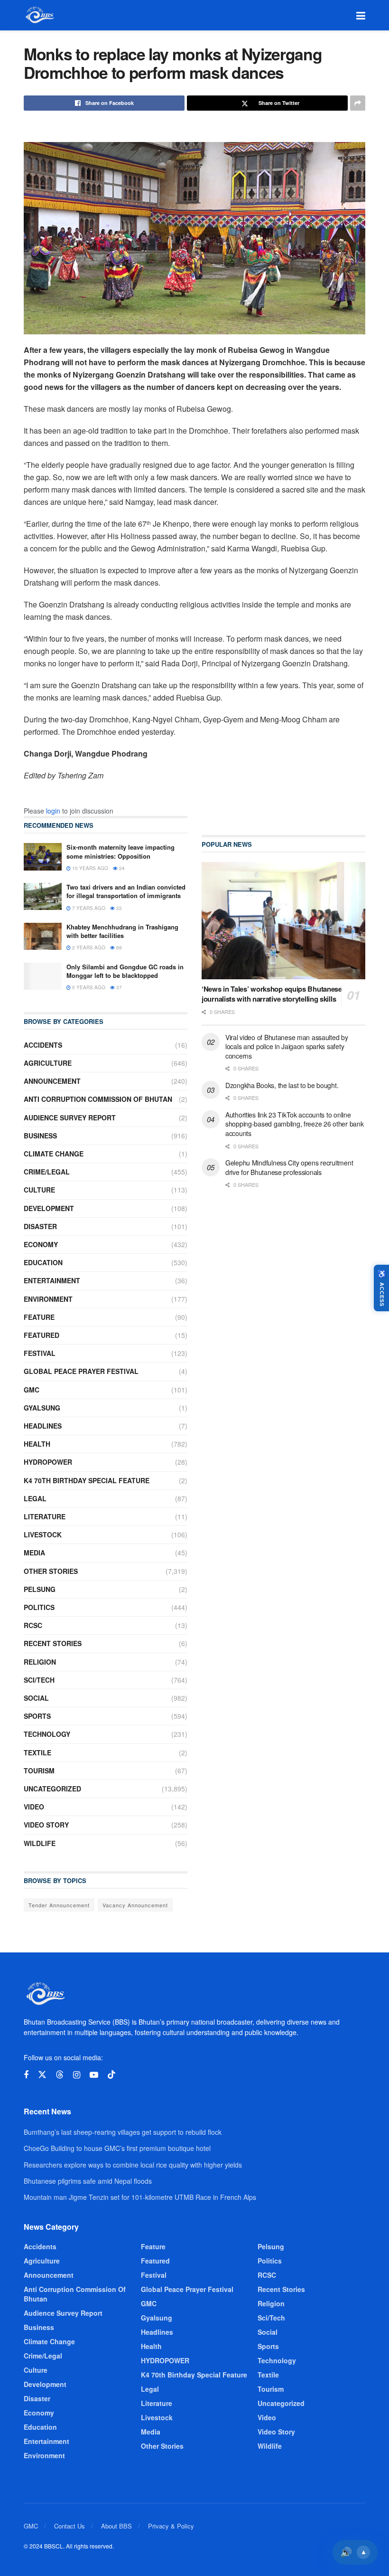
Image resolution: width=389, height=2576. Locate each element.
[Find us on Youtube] (94, 2075)
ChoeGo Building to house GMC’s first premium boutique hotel (117, 2148)
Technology (47, 1734)
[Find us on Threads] (60, 2075)
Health (37, 1444)
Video (34, 1807)
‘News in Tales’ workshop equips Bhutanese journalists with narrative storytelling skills (272, 994)
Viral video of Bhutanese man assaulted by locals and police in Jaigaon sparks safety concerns (287, 1046)
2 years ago (88, 947)
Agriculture (48, 1063)
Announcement (52, 1081)
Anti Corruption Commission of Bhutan (98, 1099)
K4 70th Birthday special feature (87, 1480)
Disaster (40, 1226)
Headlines (43, 1426)
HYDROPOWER (48, 1462)
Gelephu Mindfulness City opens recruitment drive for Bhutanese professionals (289, 1167)
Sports (37, 1716)
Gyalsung (42, 1408)
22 (118, 908)
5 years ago (88, 987)
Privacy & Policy (171, 2526)
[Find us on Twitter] (42, 2075)
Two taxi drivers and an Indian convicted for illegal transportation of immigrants (126, 891)
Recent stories (53, 1643)
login (53, 811)
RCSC (33, 1625)
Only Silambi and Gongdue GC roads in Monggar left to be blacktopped (125, 971)
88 (118, 947)
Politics (39, 1607)
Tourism (39, 1771)
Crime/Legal (47, 1172)
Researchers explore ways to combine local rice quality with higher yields (133, 2165)
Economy (41, 1244)
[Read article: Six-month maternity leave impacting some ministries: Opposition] (43, 857)
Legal (35, 1498)
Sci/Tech (39, 1680)
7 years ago (88, 908)
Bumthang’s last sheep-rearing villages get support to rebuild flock (123, 2132)
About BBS (116, 2526)
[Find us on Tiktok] (111, 2075)
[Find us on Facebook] (26, 2075)
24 (121, 868)
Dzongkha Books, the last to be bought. (282, 1085)
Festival (40, 1353)
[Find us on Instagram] (77, 2075)
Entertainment (52, 1280)
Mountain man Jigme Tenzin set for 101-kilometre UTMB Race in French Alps (140, 2197)
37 (118, 987)
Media (34, 1553)
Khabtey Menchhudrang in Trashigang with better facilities (122, 931)
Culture (39, 1190)
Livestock (43, 1534)
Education (43, 1262)
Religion (40, 1662)
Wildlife (40, 1843)
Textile (37, 1752)
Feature (39, 1317)
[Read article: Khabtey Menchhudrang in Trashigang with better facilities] (43, 936)
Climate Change (54, 1154)
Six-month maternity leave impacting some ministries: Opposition (120, 851)
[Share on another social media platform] (358, 103)
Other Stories (51, 1571)
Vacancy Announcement (135, 1905)
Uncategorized (52, 1789)
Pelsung (40, 1589)
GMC (32, 1390)
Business (40, 1136)
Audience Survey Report (70, 1118)
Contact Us (69, 2526)
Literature (45, 1516)
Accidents (43, 1045)
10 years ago (89, 868)
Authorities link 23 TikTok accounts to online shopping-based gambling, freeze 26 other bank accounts (294, 1124)
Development (49, 1208)
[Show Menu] (361, 15)
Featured (42, 1335)
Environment (48, 1299)
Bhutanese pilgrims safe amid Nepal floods (88, 2181)
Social (36, 1698)
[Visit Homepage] (39, 15)
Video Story (46, 1825)
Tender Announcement (59, 1905)
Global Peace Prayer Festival (81, 1371)
